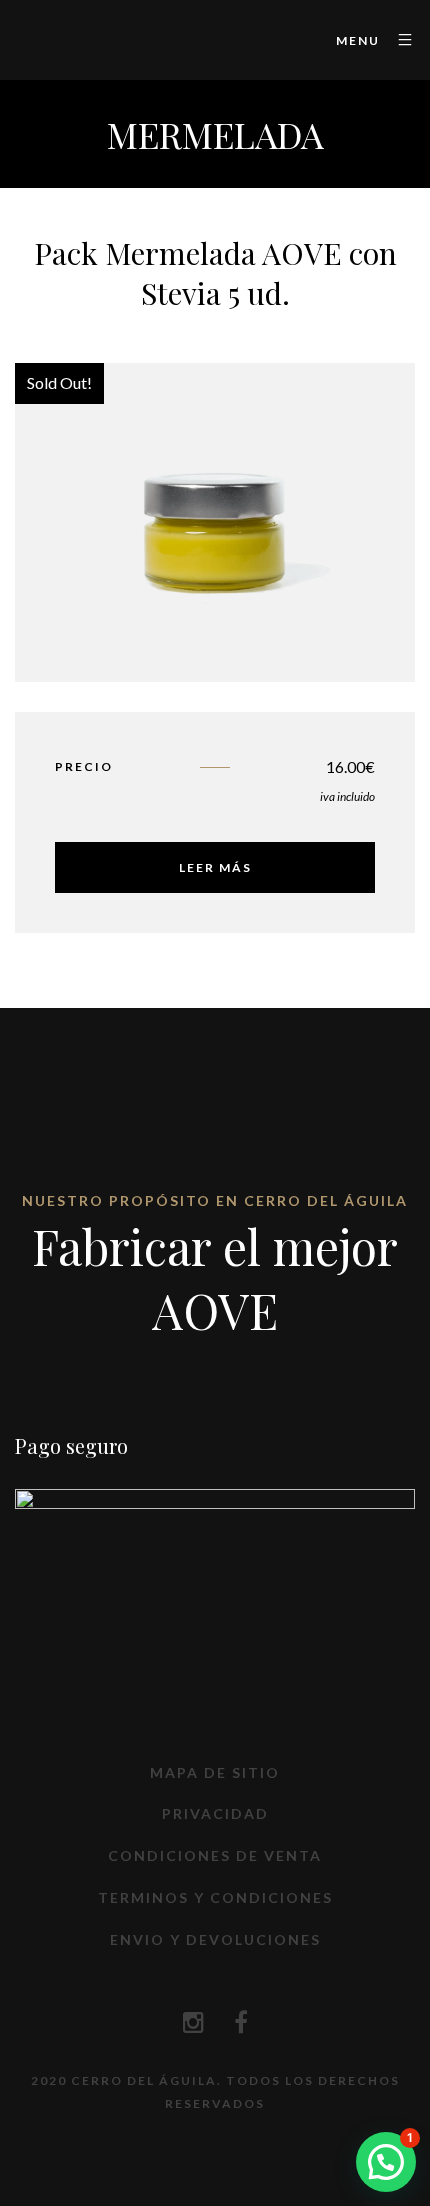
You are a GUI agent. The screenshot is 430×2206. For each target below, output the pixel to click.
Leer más (215, 867)
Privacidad (215, 1813)
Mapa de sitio (215, 1772)
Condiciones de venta (215, 1855)
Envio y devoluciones (215, 1939)
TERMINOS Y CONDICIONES (215, 1897)
